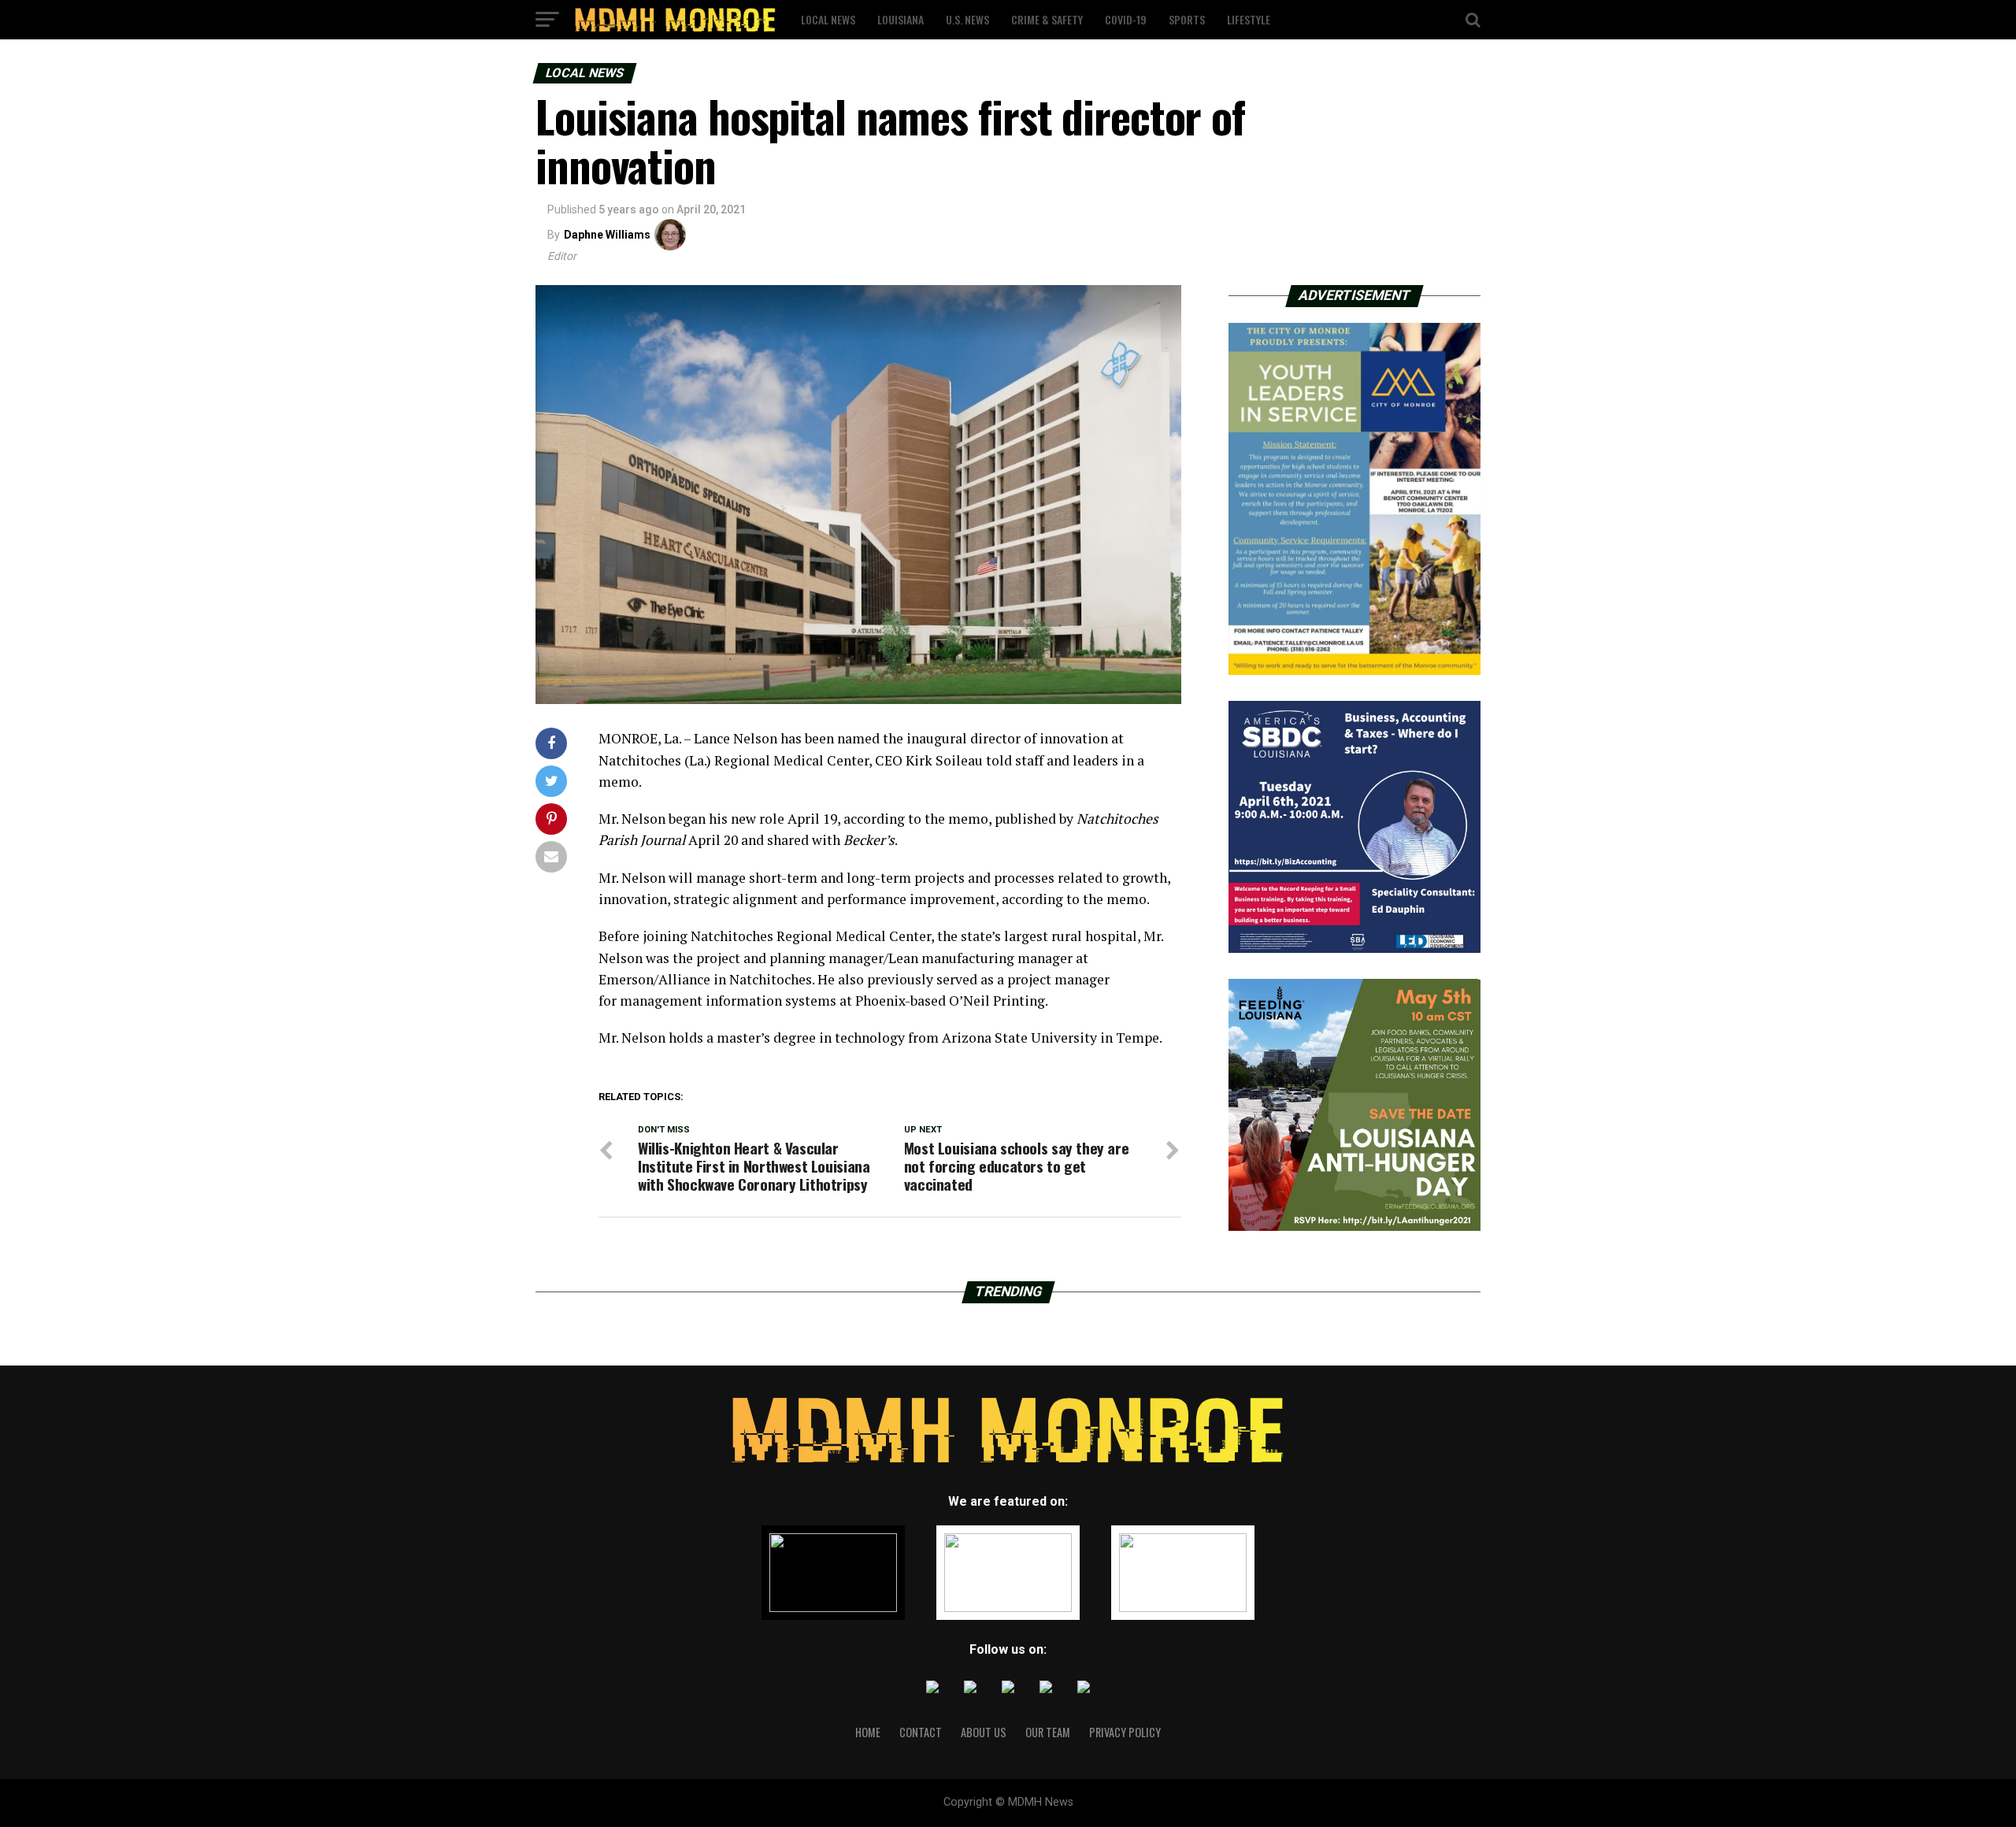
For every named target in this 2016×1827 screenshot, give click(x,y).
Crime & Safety (1047, 19)
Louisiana (901, 19)
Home (868, 1732)
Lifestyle (1249, 19)
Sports (1187, 19)
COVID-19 (1126, 19)
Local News (828, 19)
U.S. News (967, 19)
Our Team (1048, 1732)
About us (984, 1732)
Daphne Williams (607, 235)
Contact (921, 1732)
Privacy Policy (1125, 1732)
